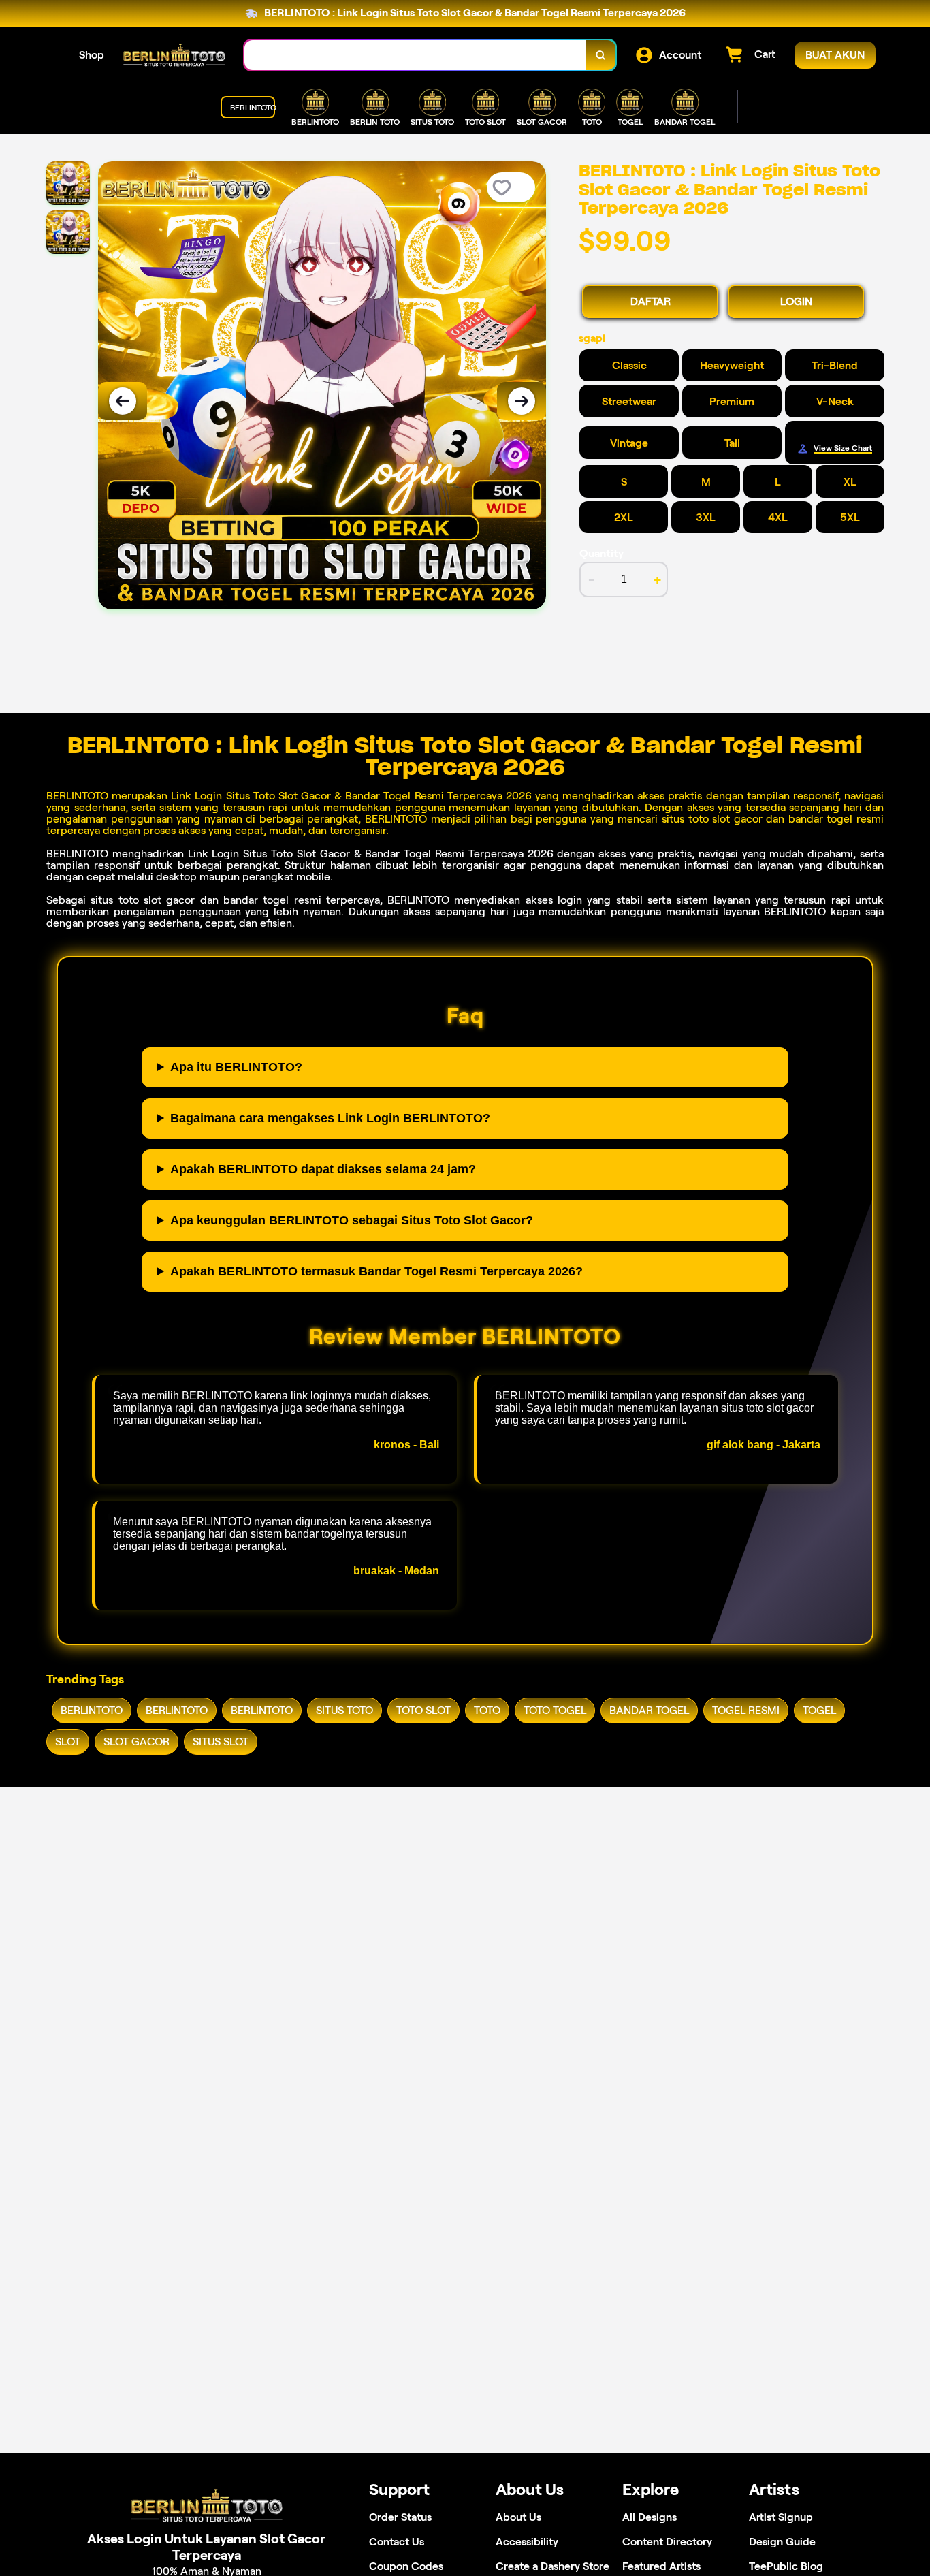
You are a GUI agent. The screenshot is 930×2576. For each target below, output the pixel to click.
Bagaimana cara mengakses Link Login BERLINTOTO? (330, 1118)
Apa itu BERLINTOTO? (236, 1067)
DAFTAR (651, 301)
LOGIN (796, 301)
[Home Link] (174, 55)
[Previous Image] (123, 401)
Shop (92, 55)
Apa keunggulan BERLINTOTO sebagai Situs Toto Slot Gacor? (352, 1220)
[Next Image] (522, 401)
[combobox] (415, 55)
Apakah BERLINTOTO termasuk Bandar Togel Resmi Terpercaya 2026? (376, 1271)
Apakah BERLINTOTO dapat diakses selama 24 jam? (323, 1169)
